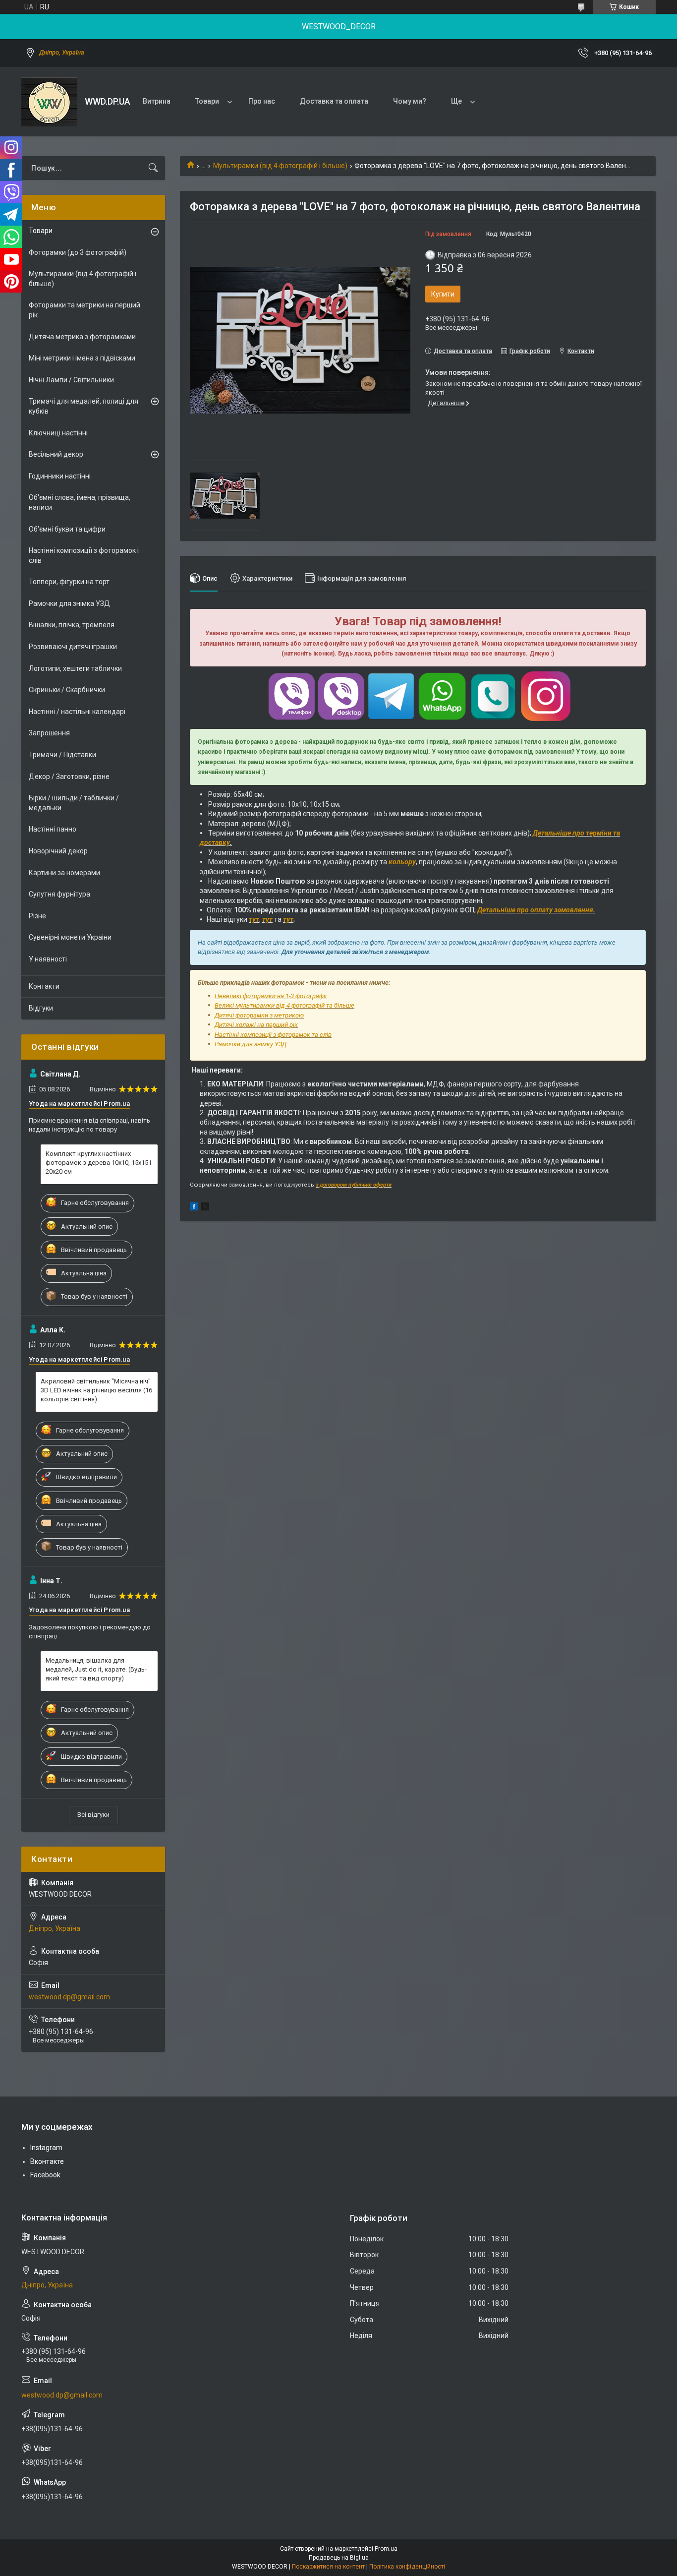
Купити (443, 294)
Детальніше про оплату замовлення (535, 910)
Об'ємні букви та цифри (67, 529)
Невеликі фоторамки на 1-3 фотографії (271, 996)
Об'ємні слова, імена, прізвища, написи (80, 502)
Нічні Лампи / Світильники (71, 380)
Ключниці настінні (58, 433)
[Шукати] (153, 168)
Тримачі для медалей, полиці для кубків (84, 406)
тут (254, 919)
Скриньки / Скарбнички (67, 690)
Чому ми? (410, 101)
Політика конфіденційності (407, 2567)
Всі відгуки (93, 1815)
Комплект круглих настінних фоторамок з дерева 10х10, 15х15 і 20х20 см (98, 1163)
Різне (37, 916)
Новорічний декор (58, 851)
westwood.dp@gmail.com (69, 1997)
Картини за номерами (64, 873)
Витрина (157, 101)
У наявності (48, 959)
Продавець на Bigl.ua (339, 2558)
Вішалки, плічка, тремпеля (72, 625)
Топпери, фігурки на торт (69, 582)
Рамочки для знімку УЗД (251, 1044)
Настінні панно (53, 829)
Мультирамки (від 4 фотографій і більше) (280, 166)
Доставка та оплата (334, 101)
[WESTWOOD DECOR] (49, 102)
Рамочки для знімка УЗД (69, 603)
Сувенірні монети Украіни (70, 937)
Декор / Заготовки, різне (69, 777)
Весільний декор (56, 454)
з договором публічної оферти (354, 1185)
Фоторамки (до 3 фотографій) (78, 252)
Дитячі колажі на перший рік (256, 1025)
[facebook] (194, 1208)
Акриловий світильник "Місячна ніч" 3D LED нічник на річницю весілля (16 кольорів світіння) (96, 1390)
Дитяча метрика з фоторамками (82, 337)
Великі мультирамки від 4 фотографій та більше (284, 1005)
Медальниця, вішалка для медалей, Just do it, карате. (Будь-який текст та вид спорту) (96, 1669)
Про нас (262, 101)
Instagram (46, 2148)
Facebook (45, 2175)
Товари (207, 101)
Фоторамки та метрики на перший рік (85, 310)
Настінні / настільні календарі (77, 712)
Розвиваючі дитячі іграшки (73, 647)
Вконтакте (47, 2161)
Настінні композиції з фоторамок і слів (84, 555)
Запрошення (49, 733)
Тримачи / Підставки (62, 755)
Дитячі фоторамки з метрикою (259, 1015)
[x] (205, 1208)
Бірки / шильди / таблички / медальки (74, 803)
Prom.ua (386, 2549)
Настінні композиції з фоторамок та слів (273, 1035)
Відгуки (41, 1008)
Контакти (44, 986)
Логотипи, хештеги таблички (75, 668)
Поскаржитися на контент (328, 2567)
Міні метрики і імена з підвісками (82, 358)
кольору (402, 862)
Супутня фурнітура (59, 894)
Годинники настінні (60, 476)
